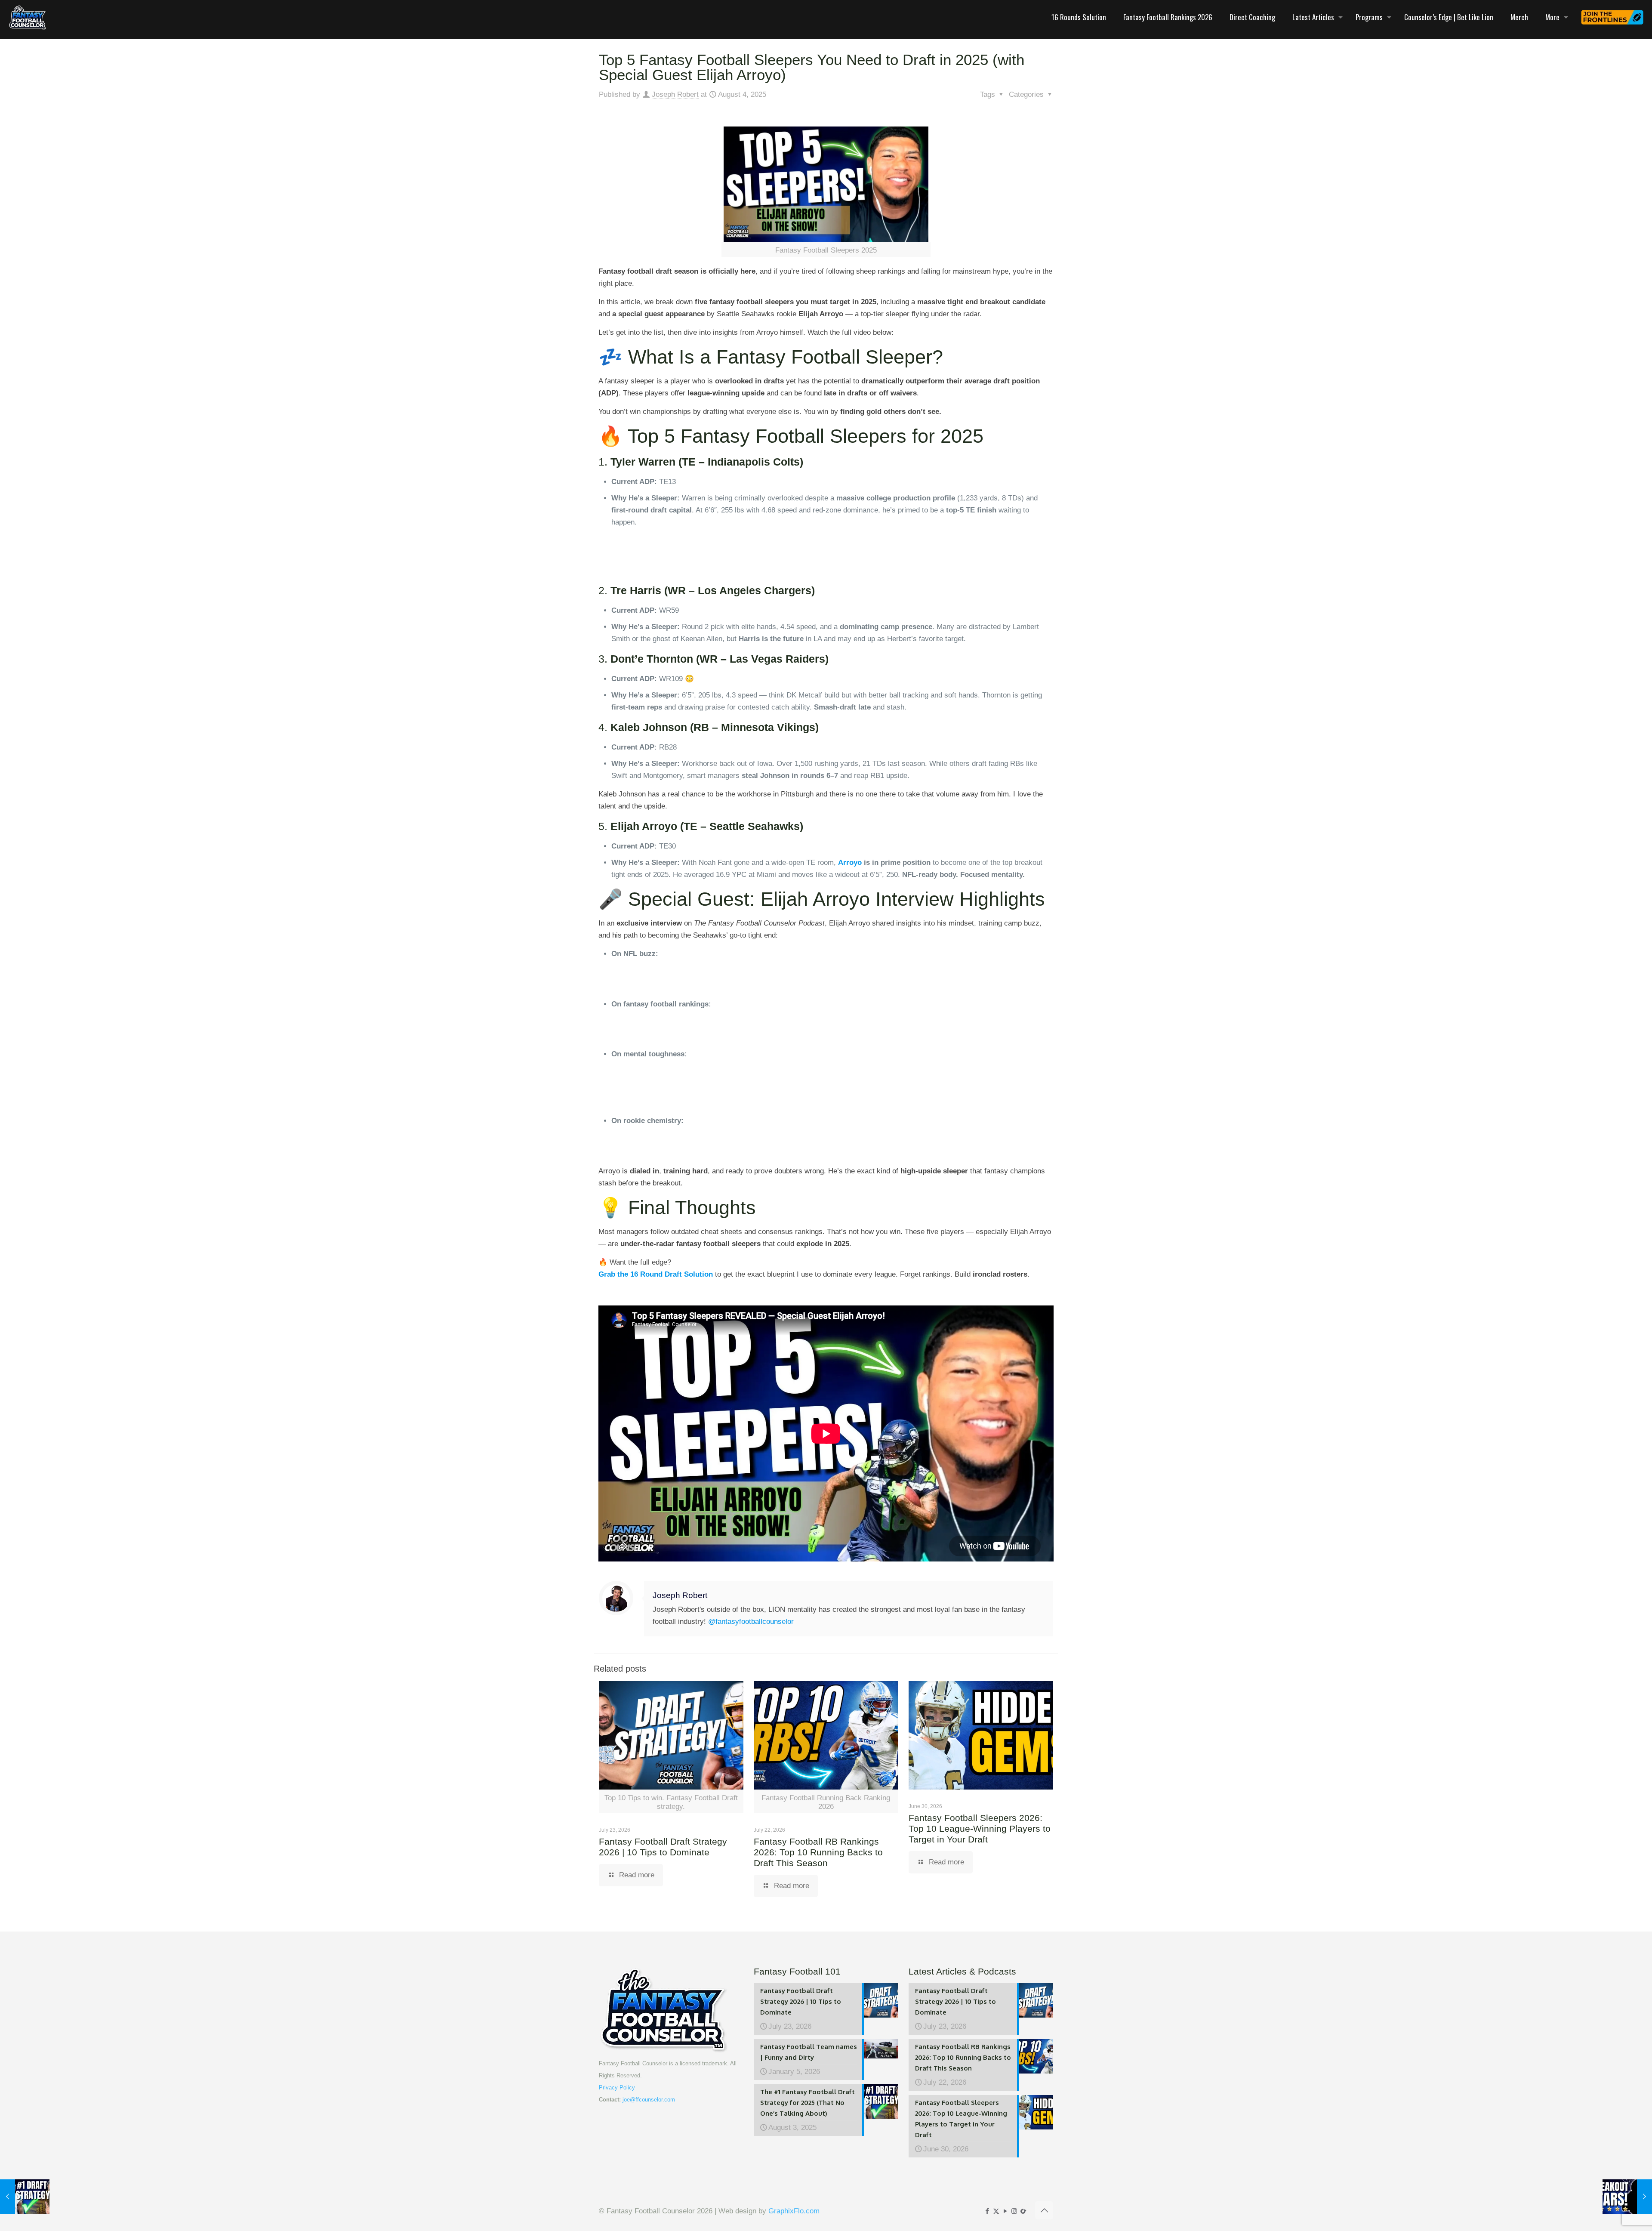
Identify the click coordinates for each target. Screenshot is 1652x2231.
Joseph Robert (675, 94)
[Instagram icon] (1014, 2211)
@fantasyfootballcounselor (751, 1622)
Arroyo (850, 862)
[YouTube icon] (1005, 2211)
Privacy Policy (617, 2088)
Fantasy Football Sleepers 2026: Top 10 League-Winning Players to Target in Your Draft (980, 1828)
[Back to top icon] (1044, 2210)
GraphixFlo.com (794, 2211)
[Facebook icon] (987, 2211)
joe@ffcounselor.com (649, 2100)
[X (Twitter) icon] (996, 2211)
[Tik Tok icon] (1023, 2211)
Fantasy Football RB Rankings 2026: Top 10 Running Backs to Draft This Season (818, 1852)
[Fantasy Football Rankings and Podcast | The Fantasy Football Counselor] (28, 17)
